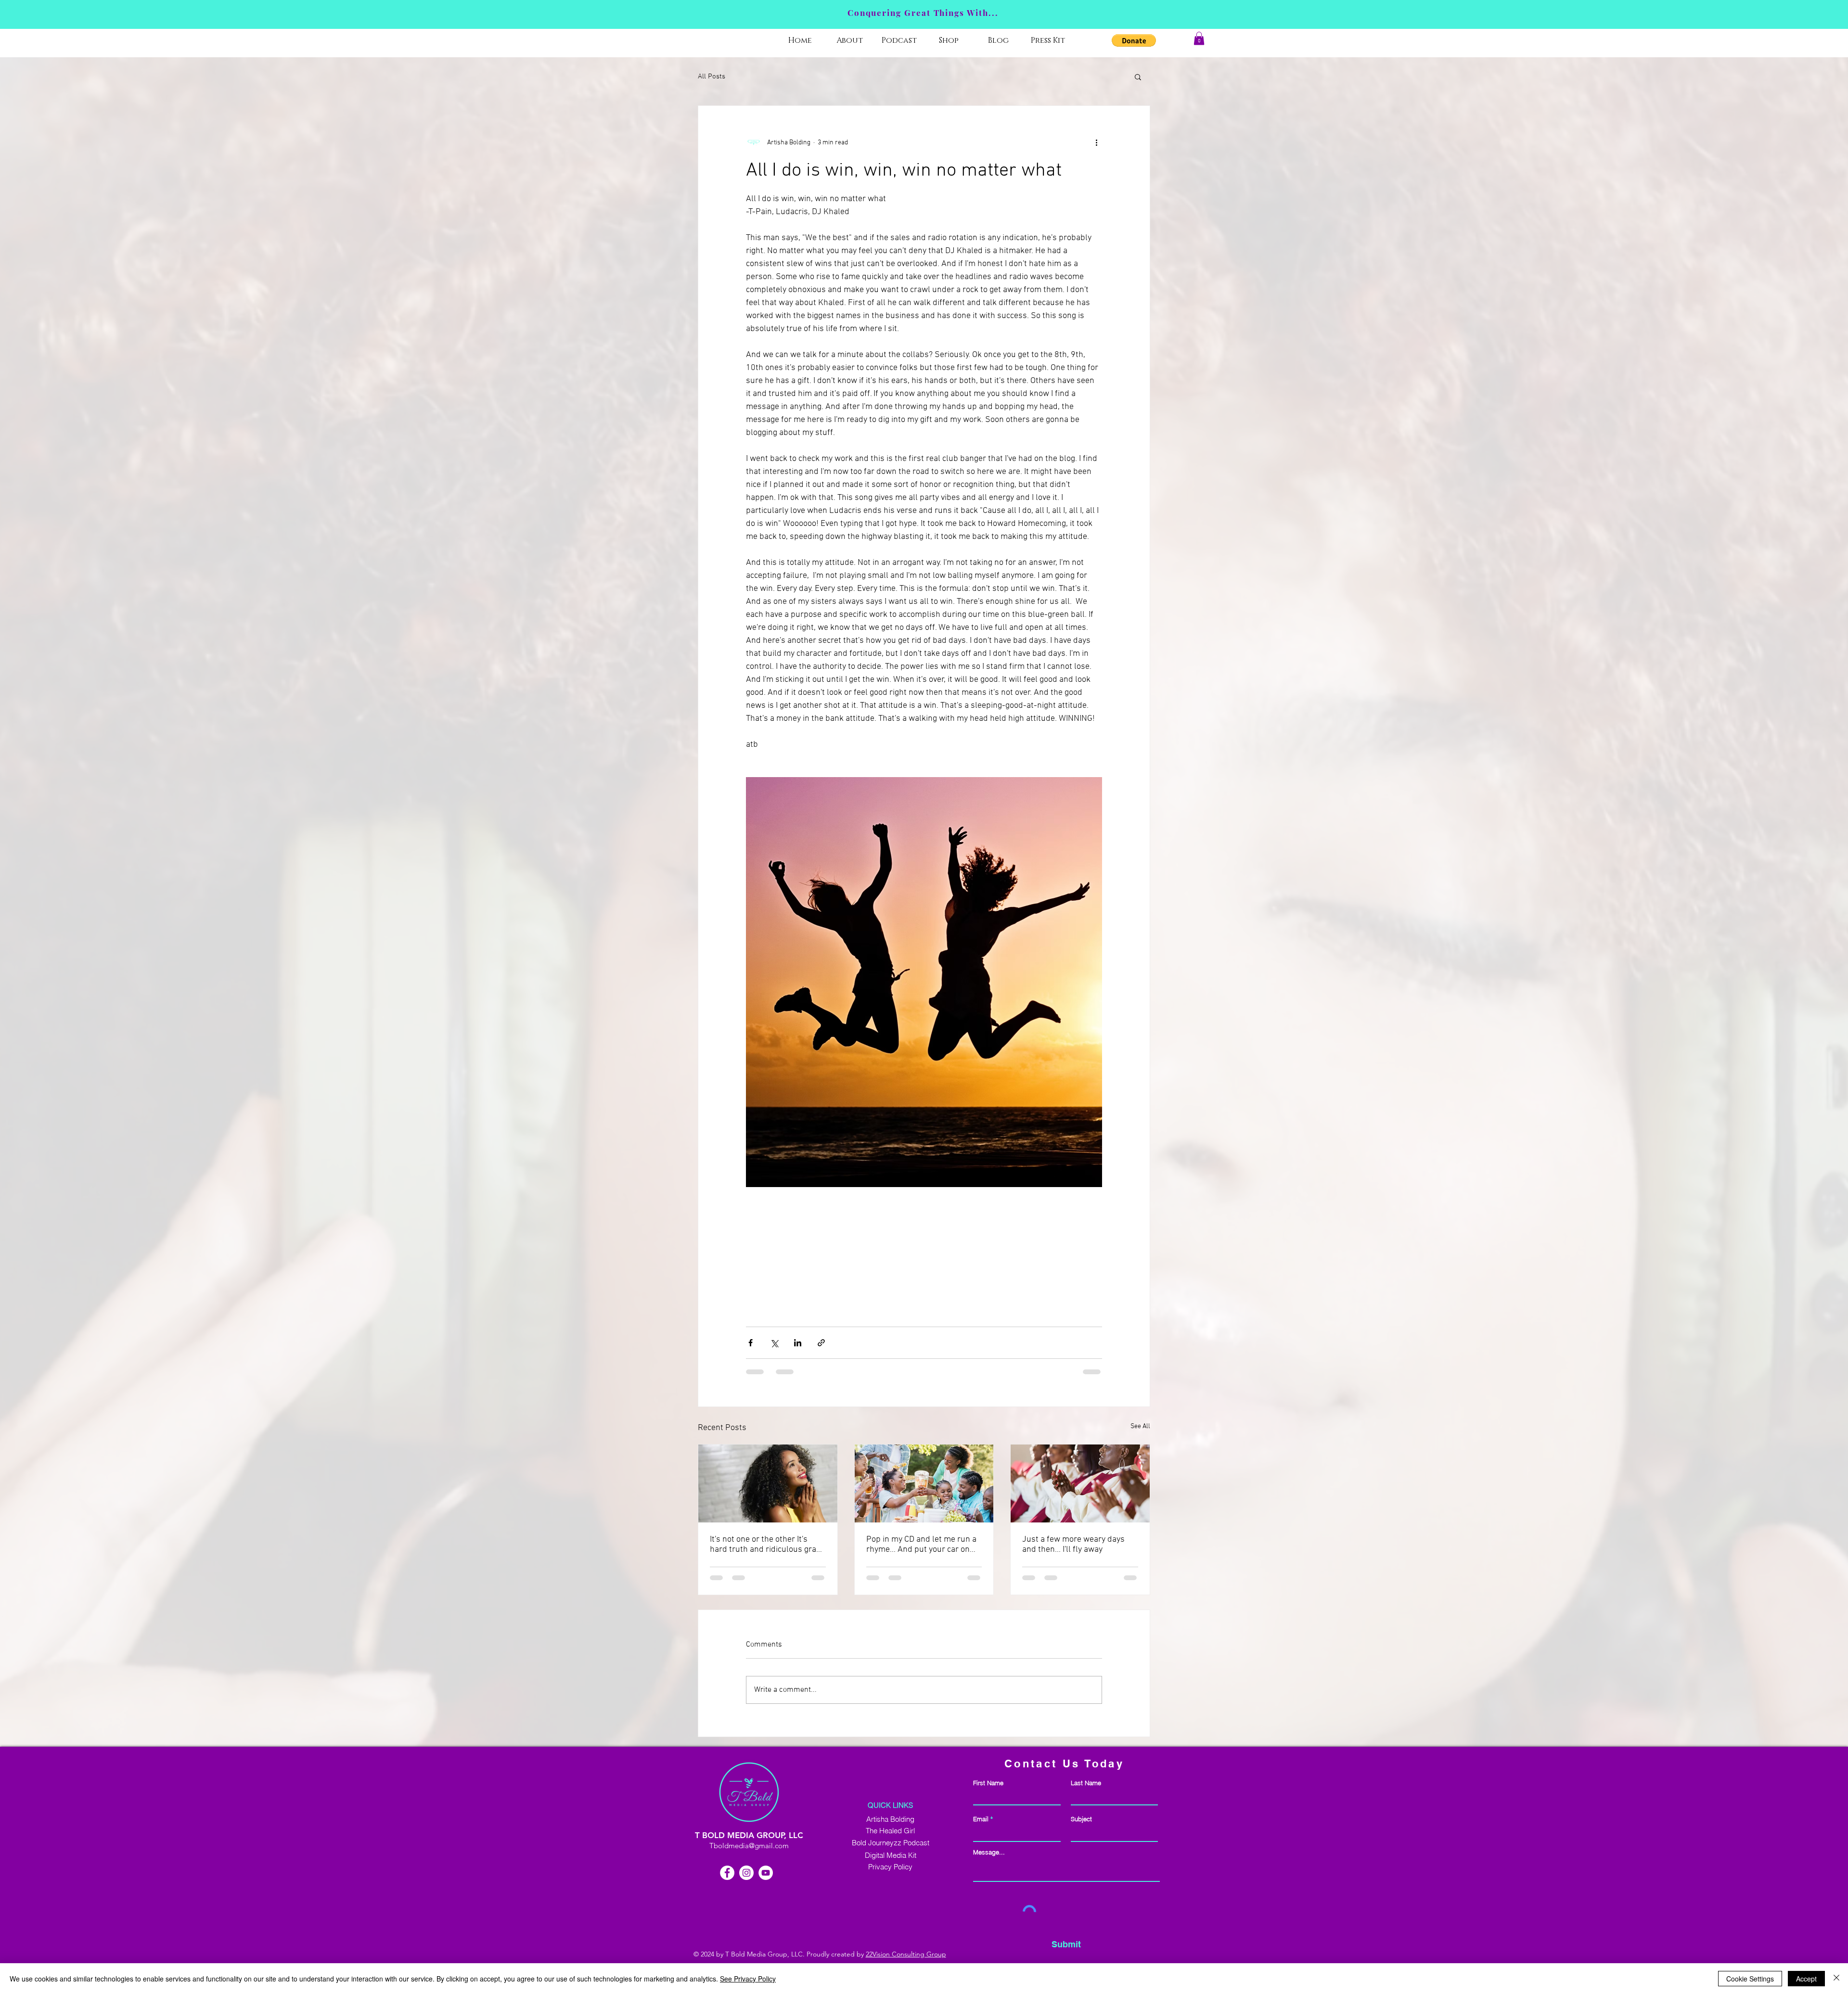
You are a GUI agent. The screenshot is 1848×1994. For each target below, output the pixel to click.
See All (1140, 1426)
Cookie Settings (1750, 1979)
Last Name (1086, 1783)
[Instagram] (746, 1873)
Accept (1806, 1979)
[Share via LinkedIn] (798, 1343)
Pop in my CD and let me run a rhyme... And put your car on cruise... (921, 1545)
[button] (1134, 40)
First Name (988, 1783)
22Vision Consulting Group (906, 1954)
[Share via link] (821, 1343)
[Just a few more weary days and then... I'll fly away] (1080, 1483)
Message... (989, 1852)
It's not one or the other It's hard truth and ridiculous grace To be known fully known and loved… (767, 1545)
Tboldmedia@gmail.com (749, 1846)
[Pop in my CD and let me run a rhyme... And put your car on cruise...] (924, 1483)
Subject (1081, 1819)
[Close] (1836, 1979)
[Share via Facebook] (751, 1343)
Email (981, 1819)
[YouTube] (766, 1873)
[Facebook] (727, 1873)
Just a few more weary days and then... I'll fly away (1073, 1545)
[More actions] (1096, 142)
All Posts (712, 77)
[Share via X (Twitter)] (774, 1343)
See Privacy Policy (748, 1979)
